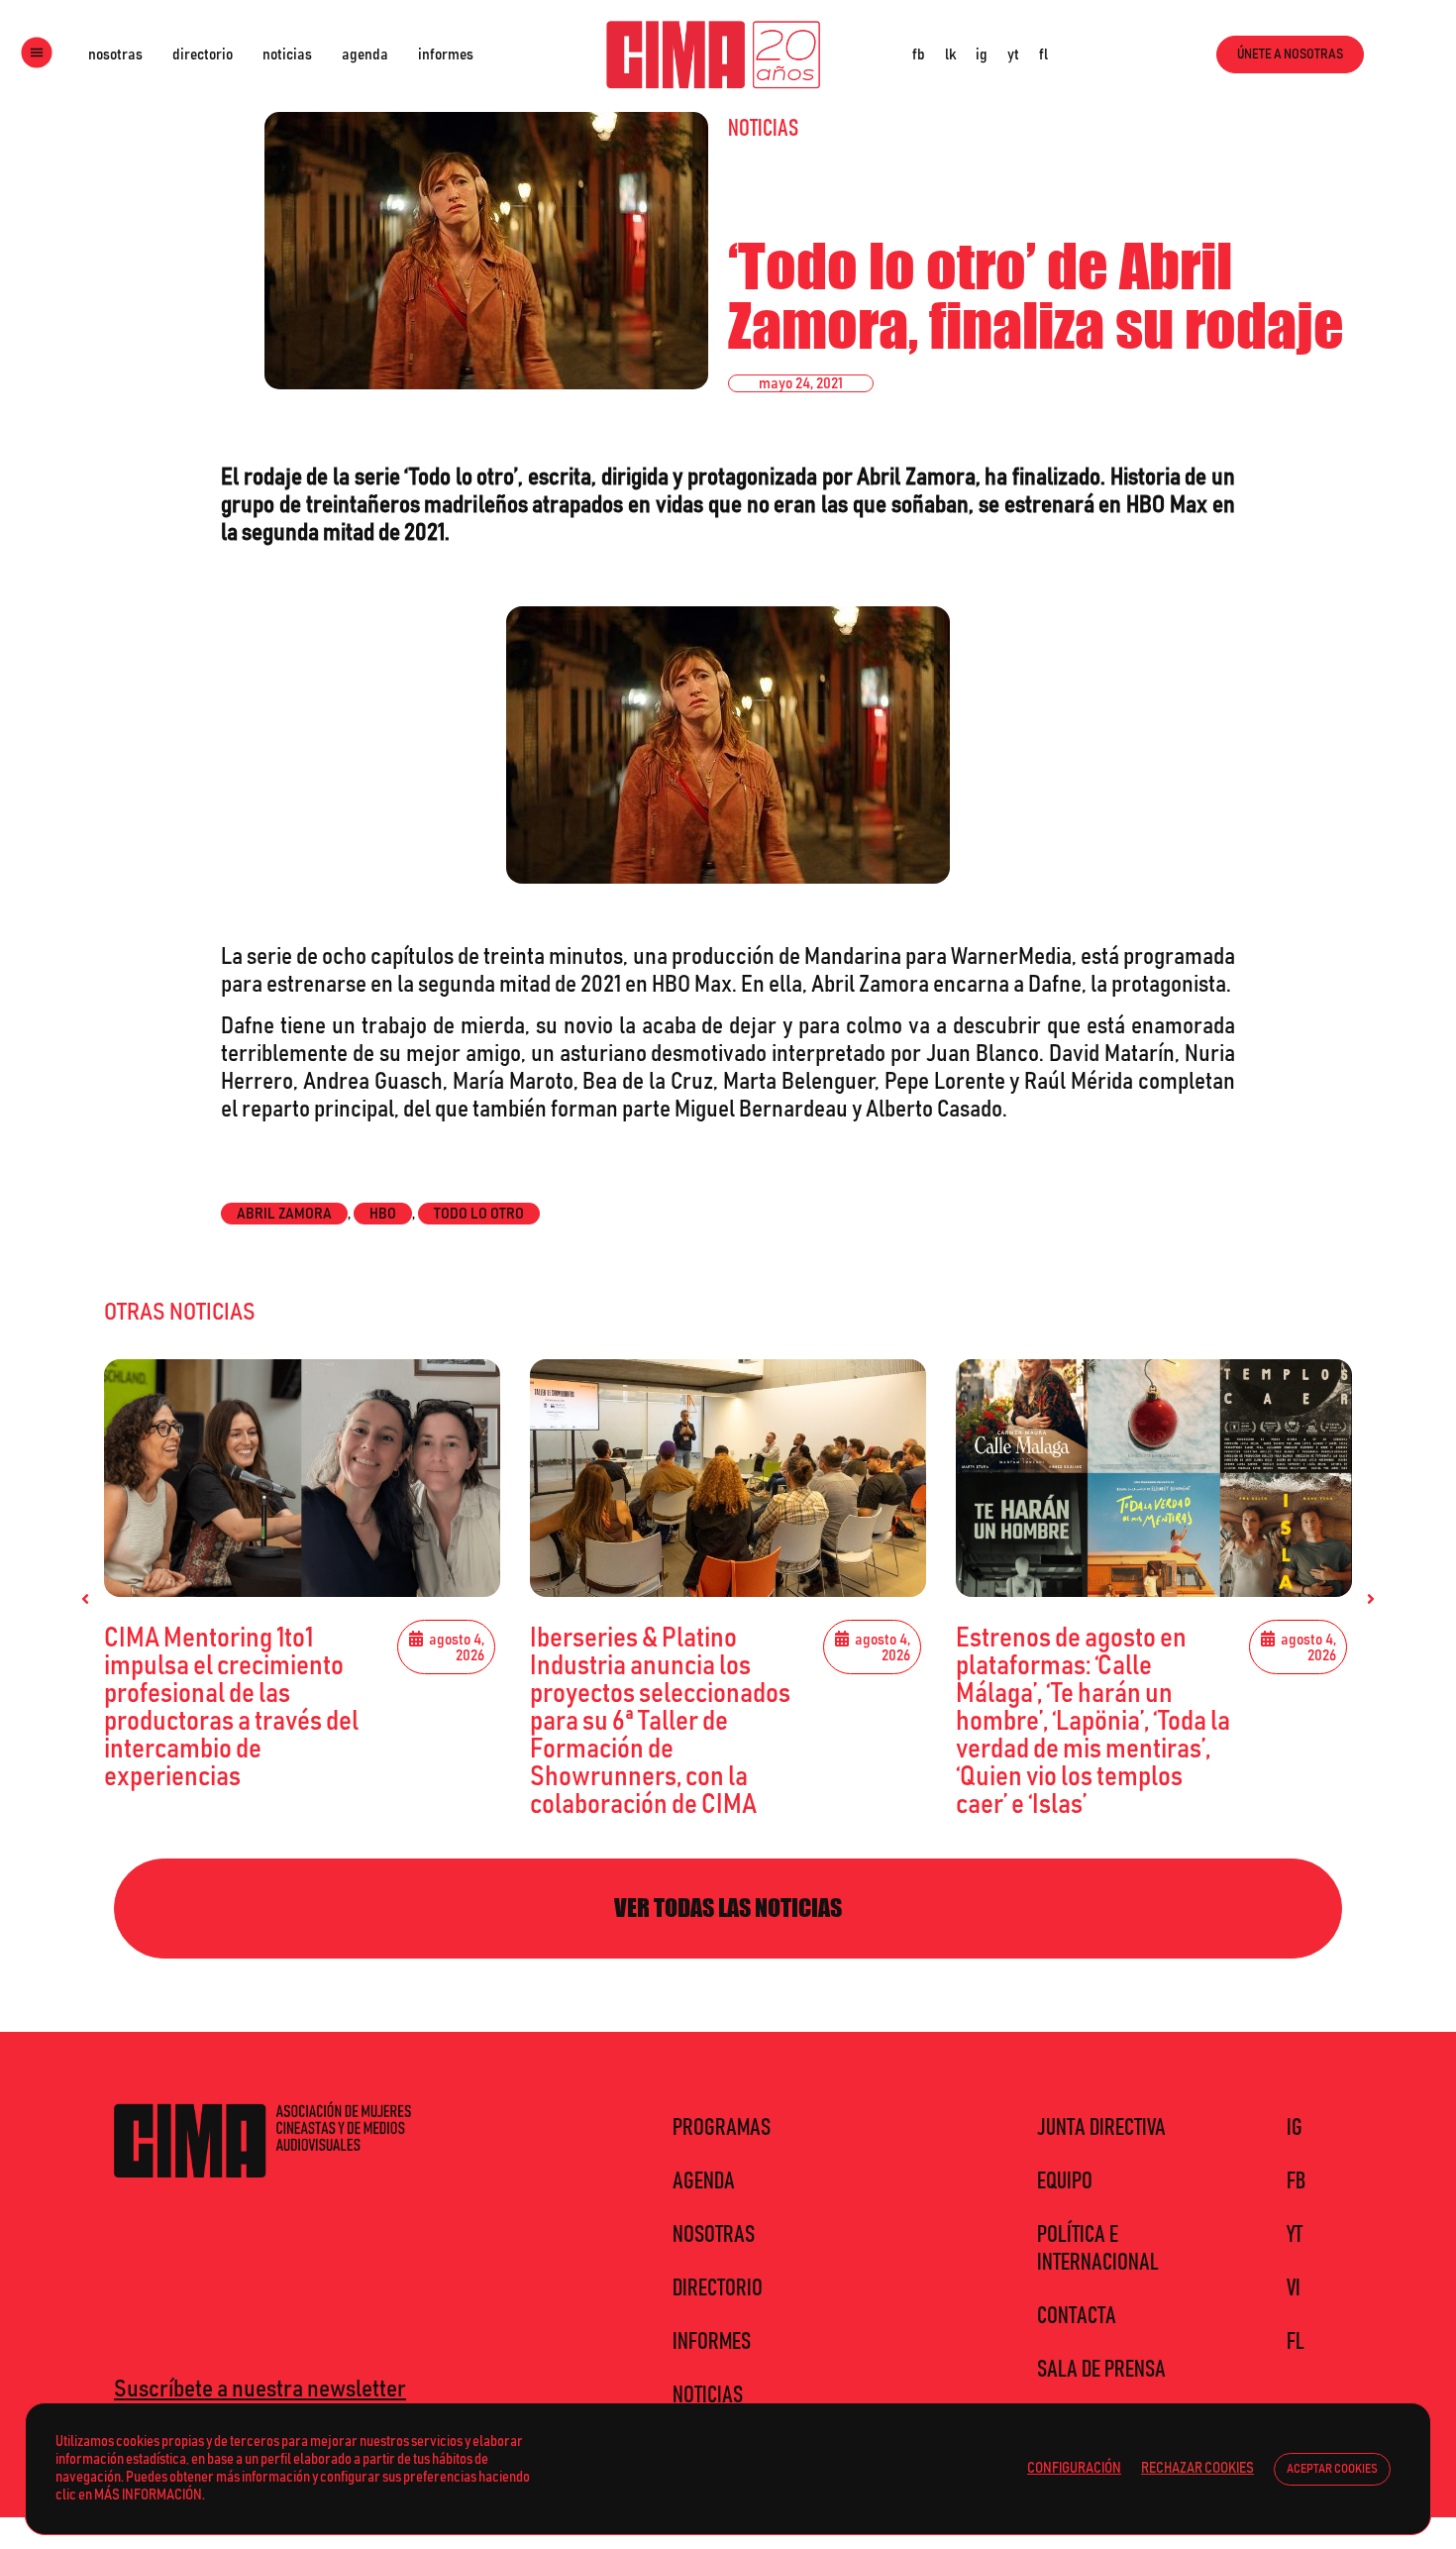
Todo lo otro (479, 1214)
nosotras (115, 54)
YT (1295, 2235)
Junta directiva (1101, 2128)
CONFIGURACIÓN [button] (1074, 2468)
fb (919, 54)
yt (1013, 54)
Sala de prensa (1101, 2370)
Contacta (1077, 2316)
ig (982, 54)
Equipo (1065, 2181)
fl (1043, 54)
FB (1296, 2181)
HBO (383, 1214)
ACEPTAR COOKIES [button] (1332, 2469)
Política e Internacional (1098, 2249)
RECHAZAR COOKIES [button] (1197, 2468)
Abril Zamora (284, 1214)
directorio (203, 54)
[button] (85, 1599)
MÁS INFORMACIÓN (148, 2495)
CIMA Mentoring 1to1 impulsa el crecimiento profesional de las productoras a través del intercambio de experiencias (231, 1708)
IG (1295, 2128)
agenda (365, 54)
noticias (287, 54)
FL (1296, 2342)
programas (722, 2128)
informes (446, 54)
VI (1294, 2288)
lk (950, 54)
